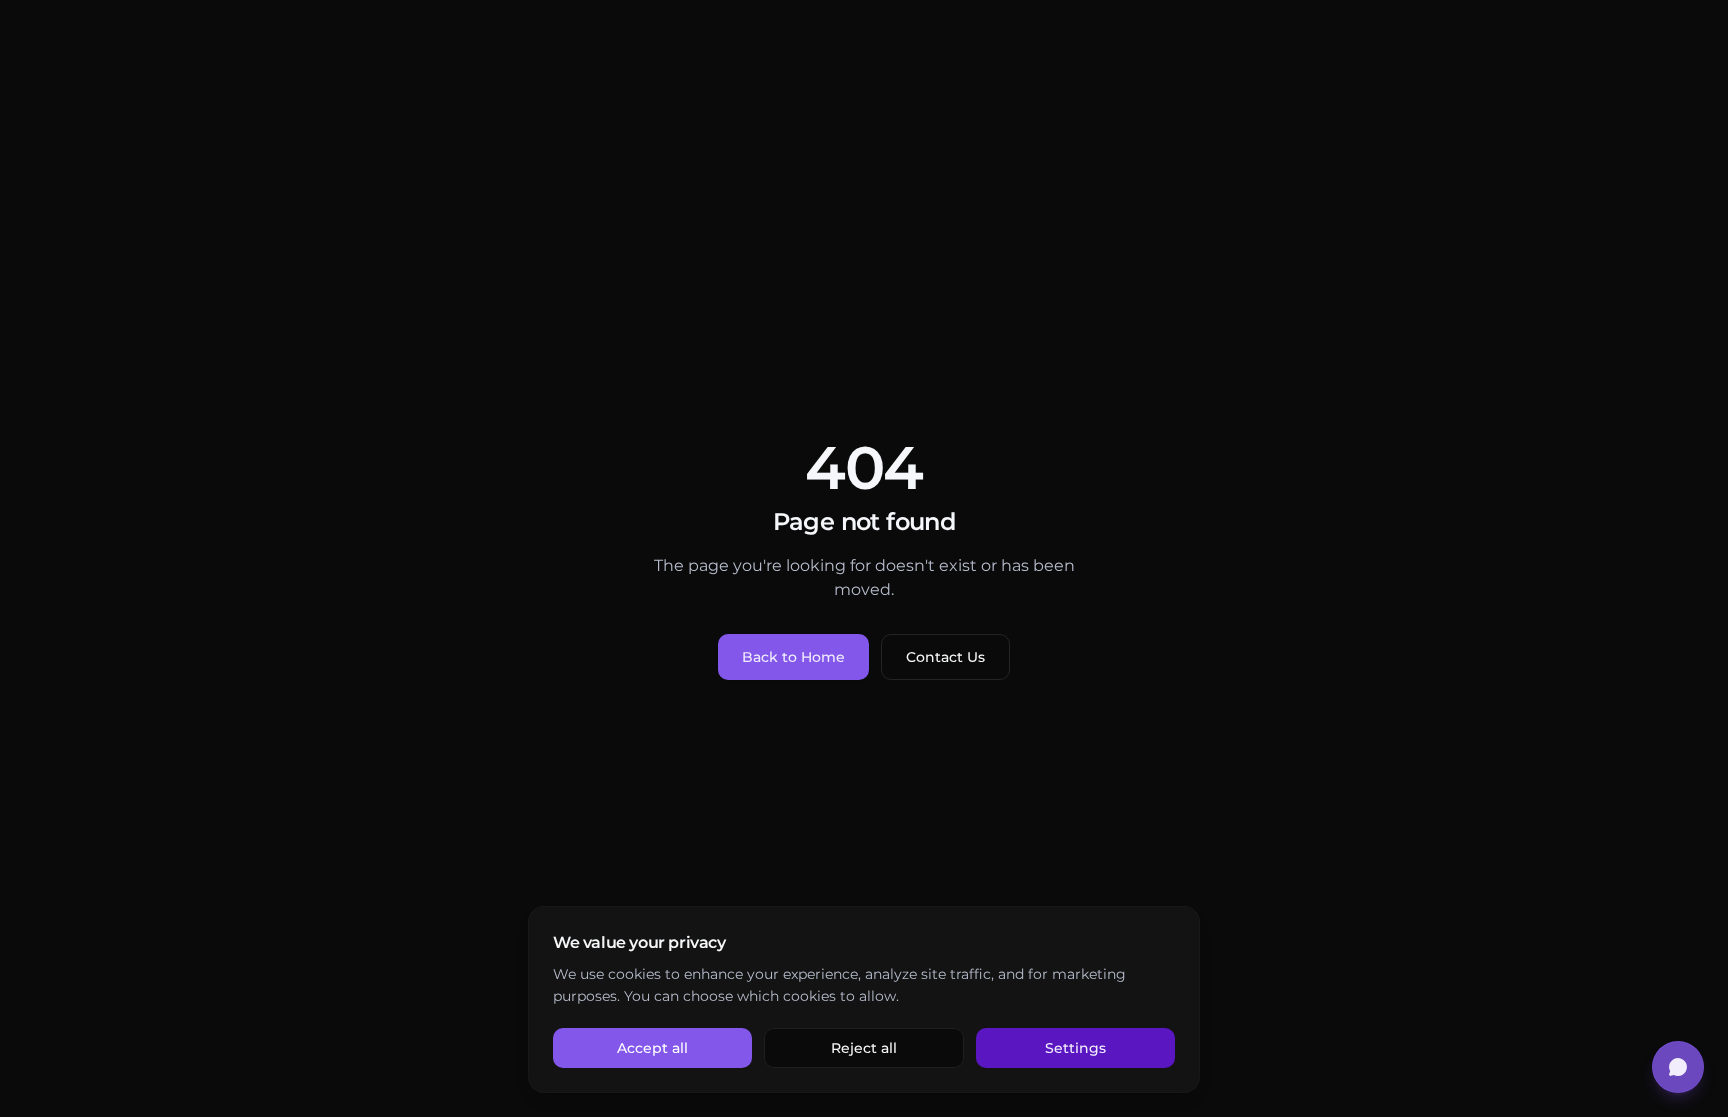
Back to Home (793, 657)
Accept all (652, 1048)
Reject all (864, 1048)
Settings (1075, 1048)
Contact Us (945, 657)
